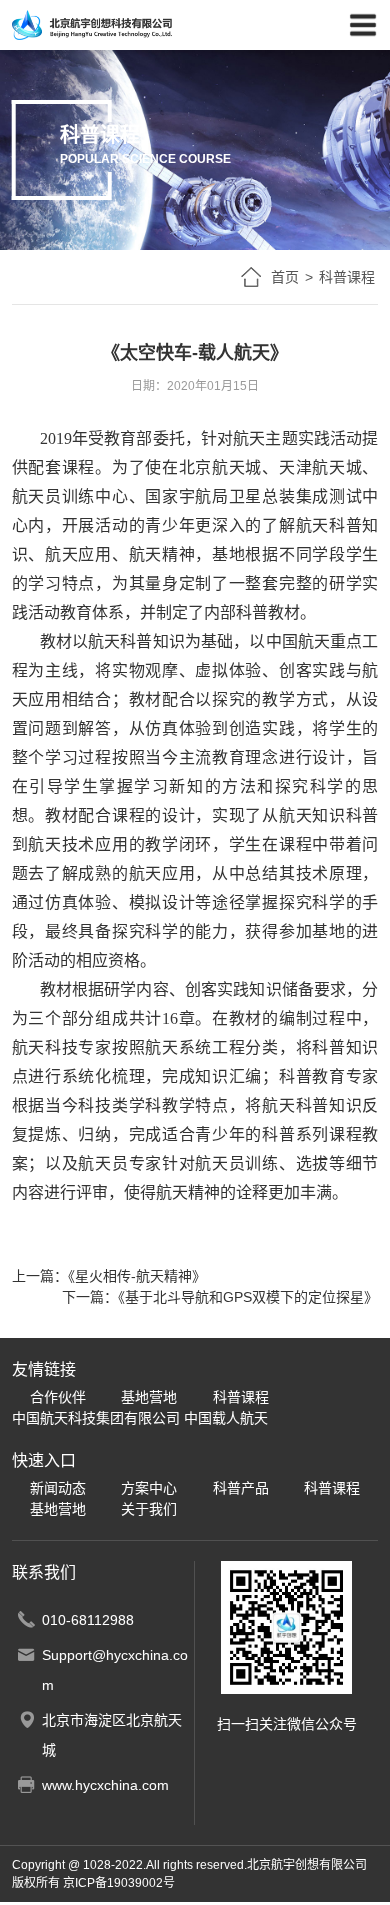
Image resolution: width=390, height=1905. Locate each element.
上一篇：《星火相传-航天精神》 (109, 1276)
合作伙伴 (58, 1397)
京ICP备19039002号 (119, 1883)
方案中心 (149, 1488)
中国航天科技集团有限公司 (96, 1418)
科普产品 (241, 1488)
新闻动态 (58, 1488)
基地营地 (149, 1397)
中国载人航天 (226, 1418)
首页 (285, 277)
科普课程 (241, 1397)
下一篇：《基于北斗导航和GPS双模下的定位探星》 (220, 1297)
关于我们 (149, 1509)
